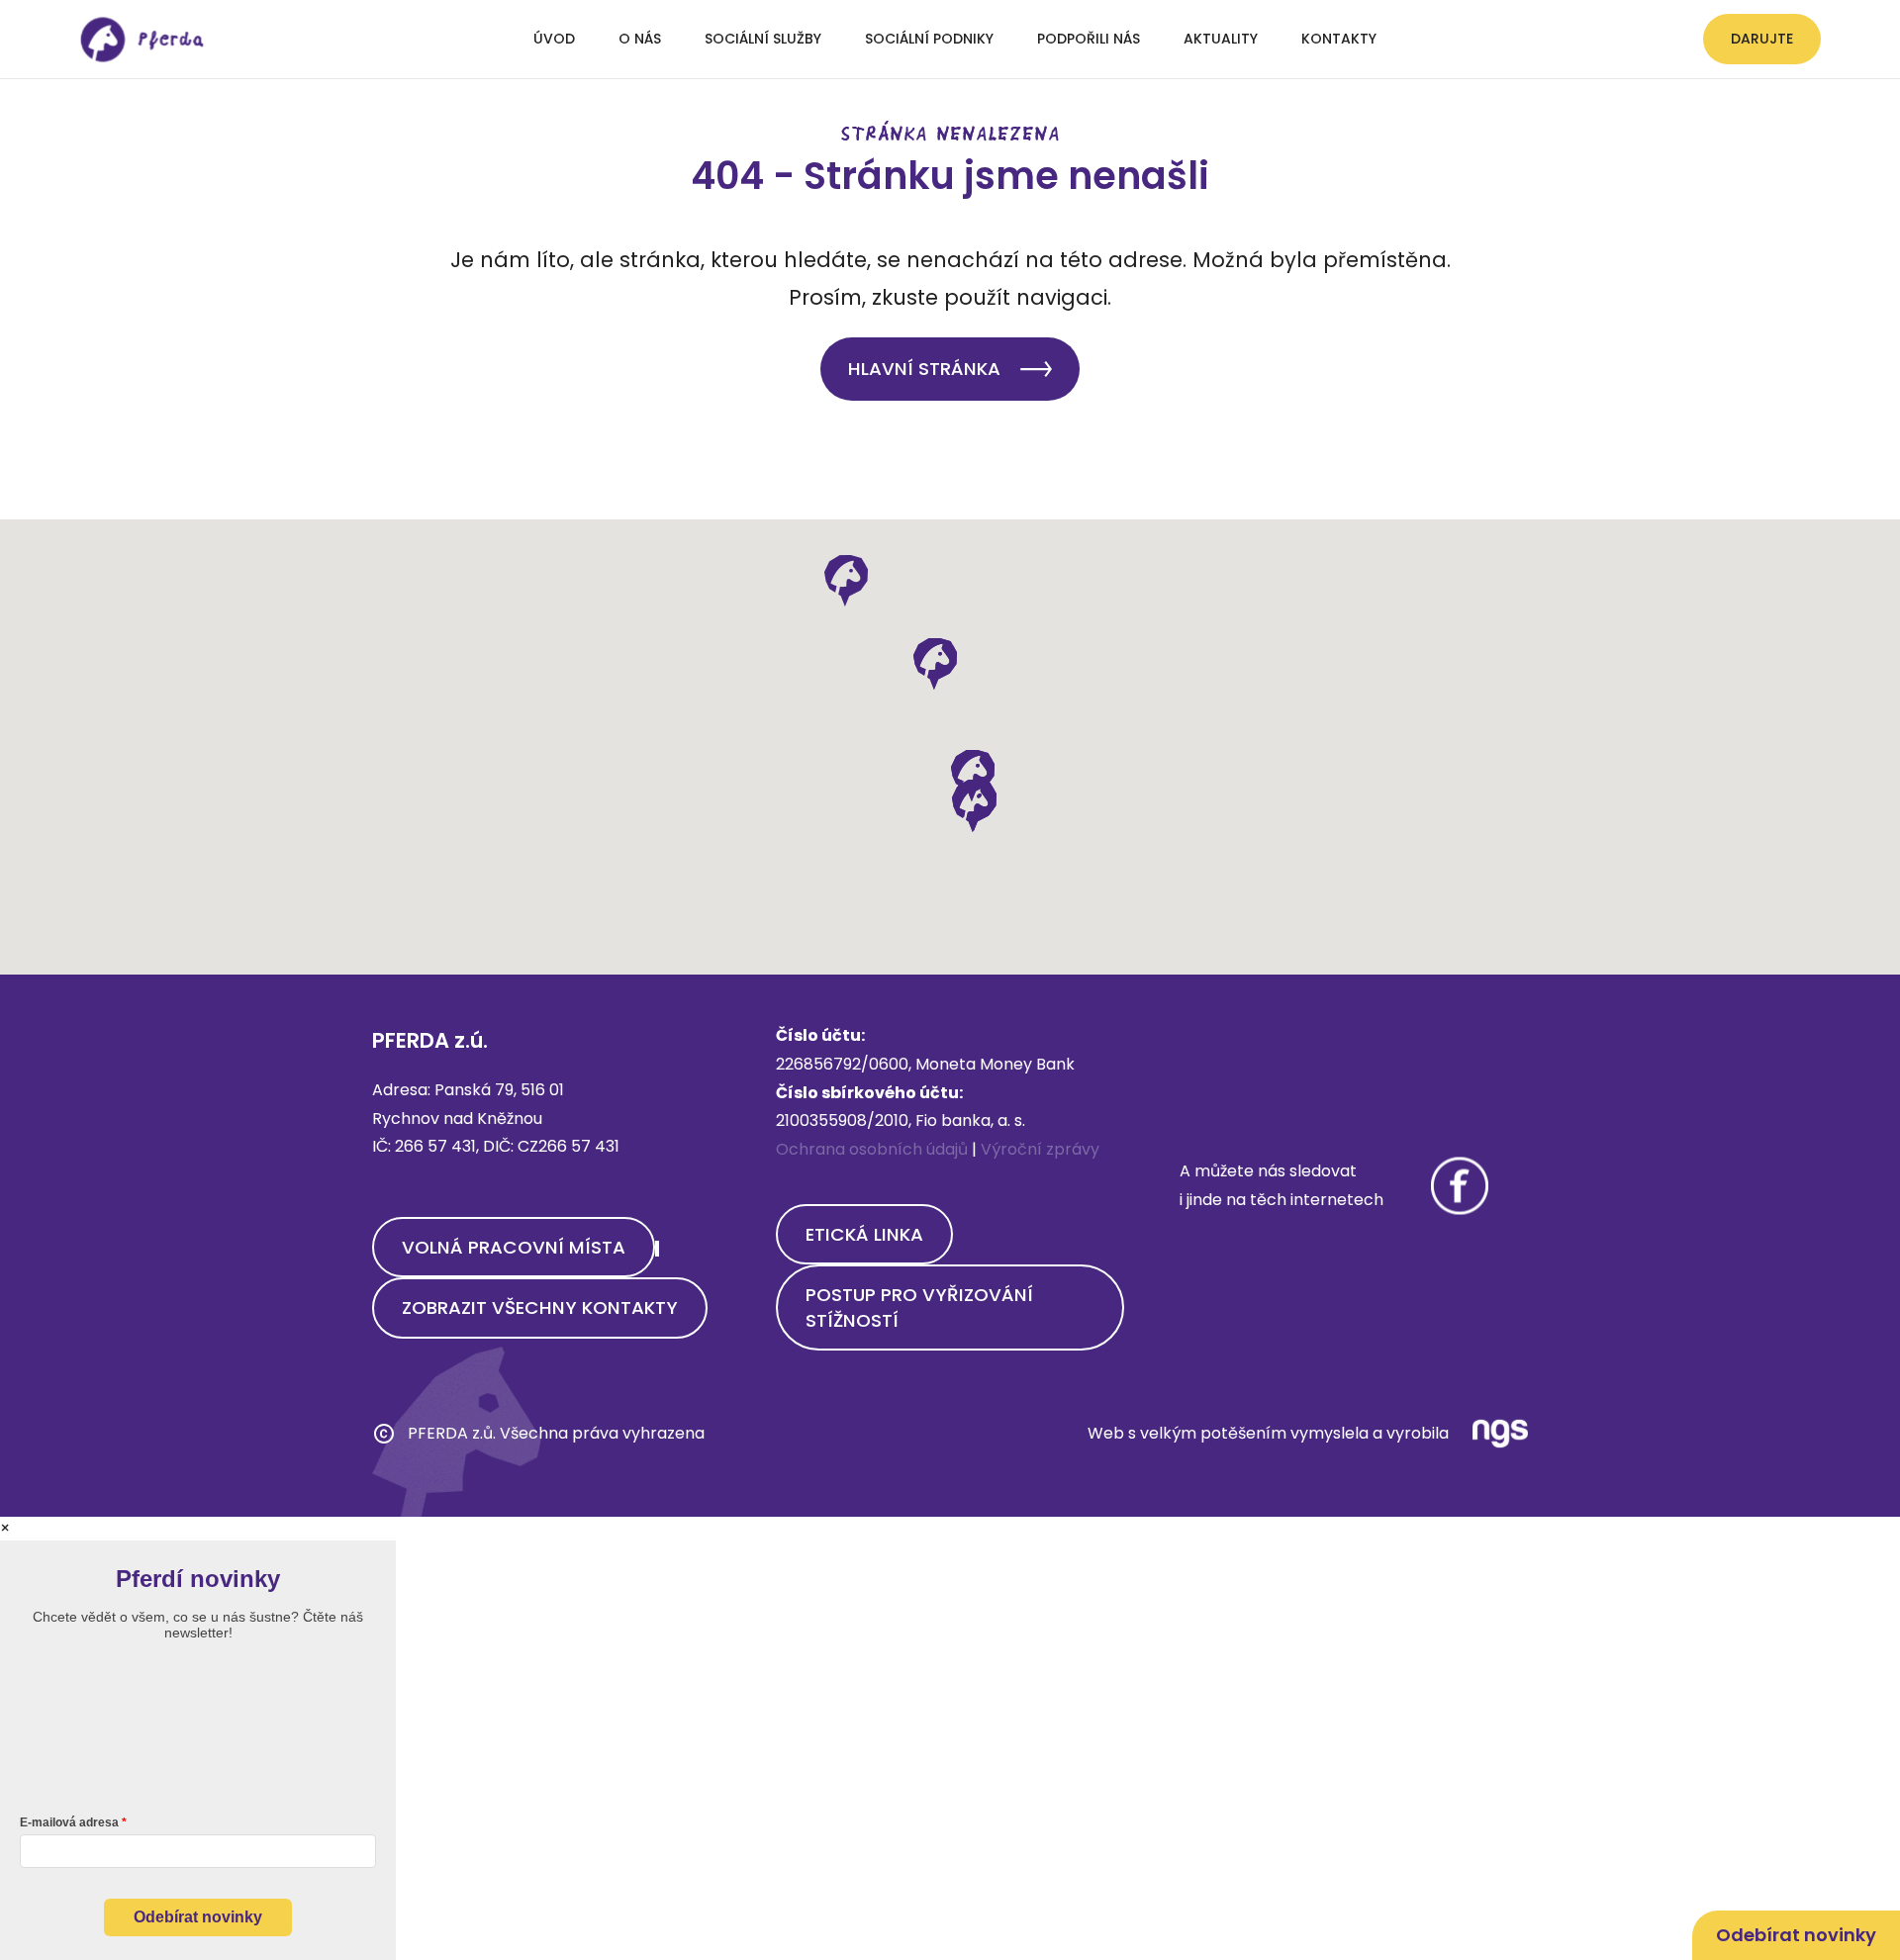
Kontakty (1339, 39)
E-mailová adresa (69, 1822)
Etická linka (864, 1234)
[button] (974, 806)
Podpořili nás (1089, 39)
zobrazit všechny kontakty (540, 1307)
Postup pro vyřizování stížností (919, 1307)
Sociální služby (763, 39)
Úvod (554, 39)
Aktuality (1221, 39)
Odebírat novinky (198, 1917)
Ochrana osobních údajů (872, 1149)
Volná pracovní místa (514, 1247)
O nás (640, 39)
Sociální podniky (929, 39)
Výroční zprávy (1040, 1149)
